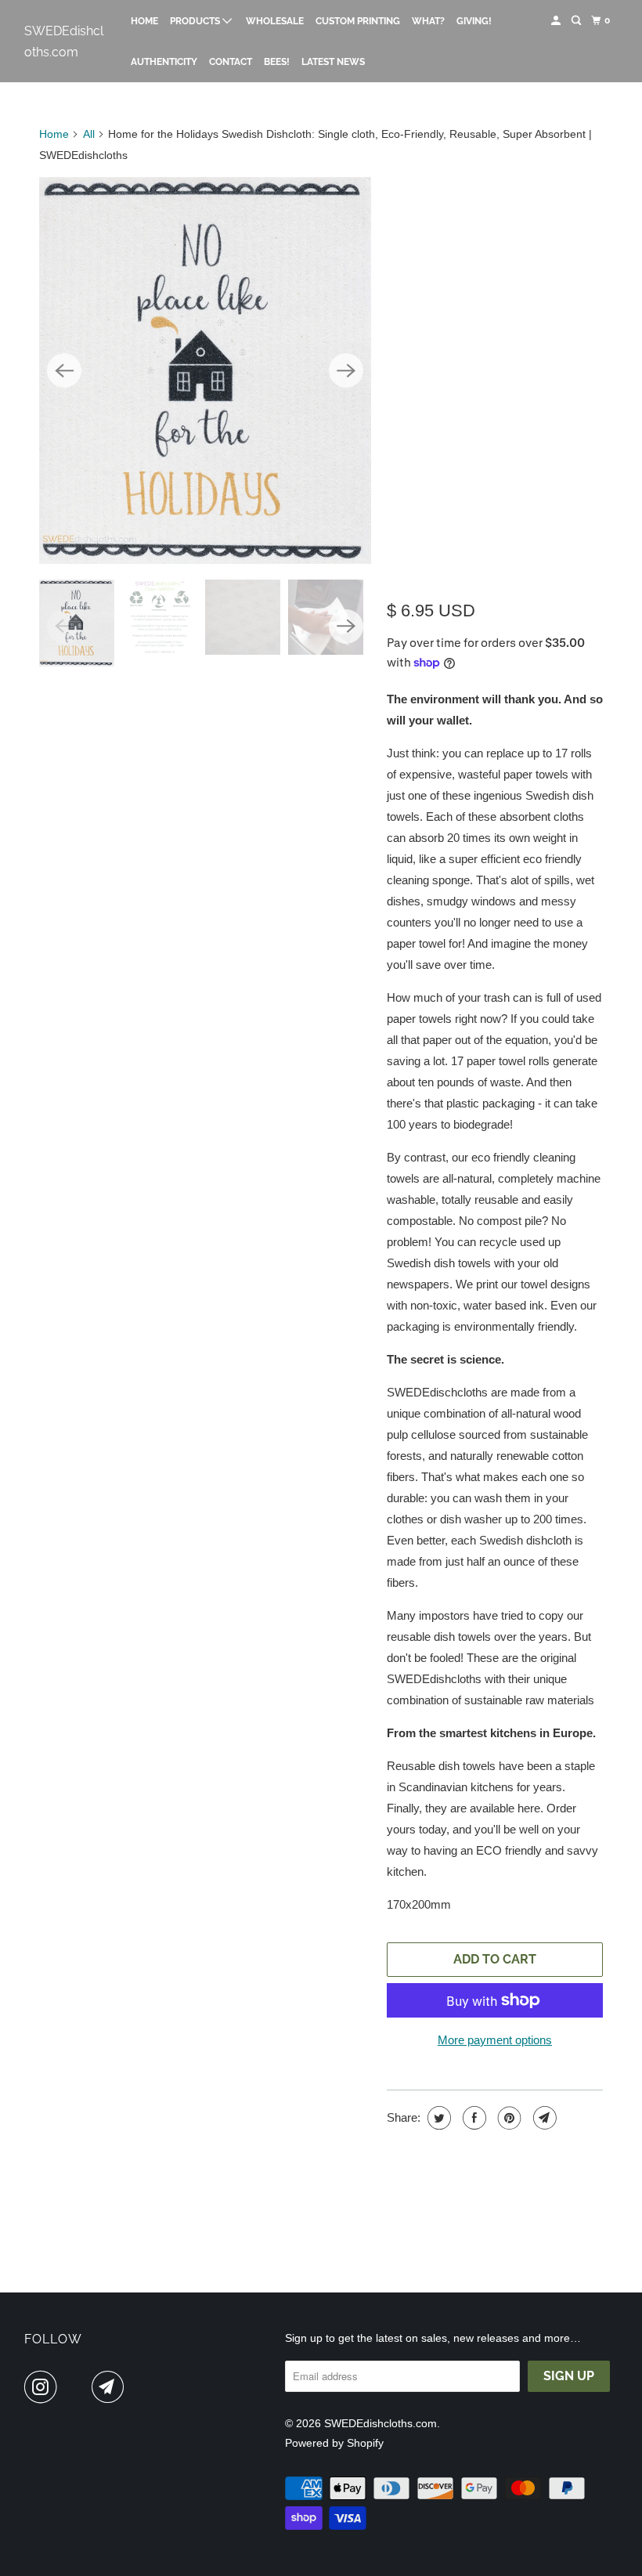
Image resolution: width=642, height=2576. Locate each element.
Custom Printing (358, 21)
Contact (231, 62)
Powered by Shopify (334, 2443)
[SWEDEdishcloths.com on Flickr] (78, 2387)
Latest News (333, 62)
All (89, 134)
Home (144, 21)
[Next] (346, 370)
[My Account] (557, 21)
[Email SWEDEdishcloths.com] (111, 2387)
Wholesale (275, 21)
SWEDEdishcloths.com (64, 42)
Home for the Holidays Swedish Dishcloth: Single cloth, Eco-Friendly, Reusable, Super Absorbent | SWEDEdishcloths (489, 381)
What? (428, 21)
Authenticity (164, 62)
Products (196, 21)
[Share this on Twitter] (437, 2118)
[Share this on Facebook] (472, 2118)
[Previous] (64, 370)
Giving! (474, 21)
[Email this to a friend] (543, 2118)
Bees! (277, 62)
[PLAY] (205, 370)
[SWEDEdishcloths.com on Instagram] (44, 2387)
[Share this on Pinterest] (508, 2118)
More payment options (495, 2040)
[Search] (577, 21)
